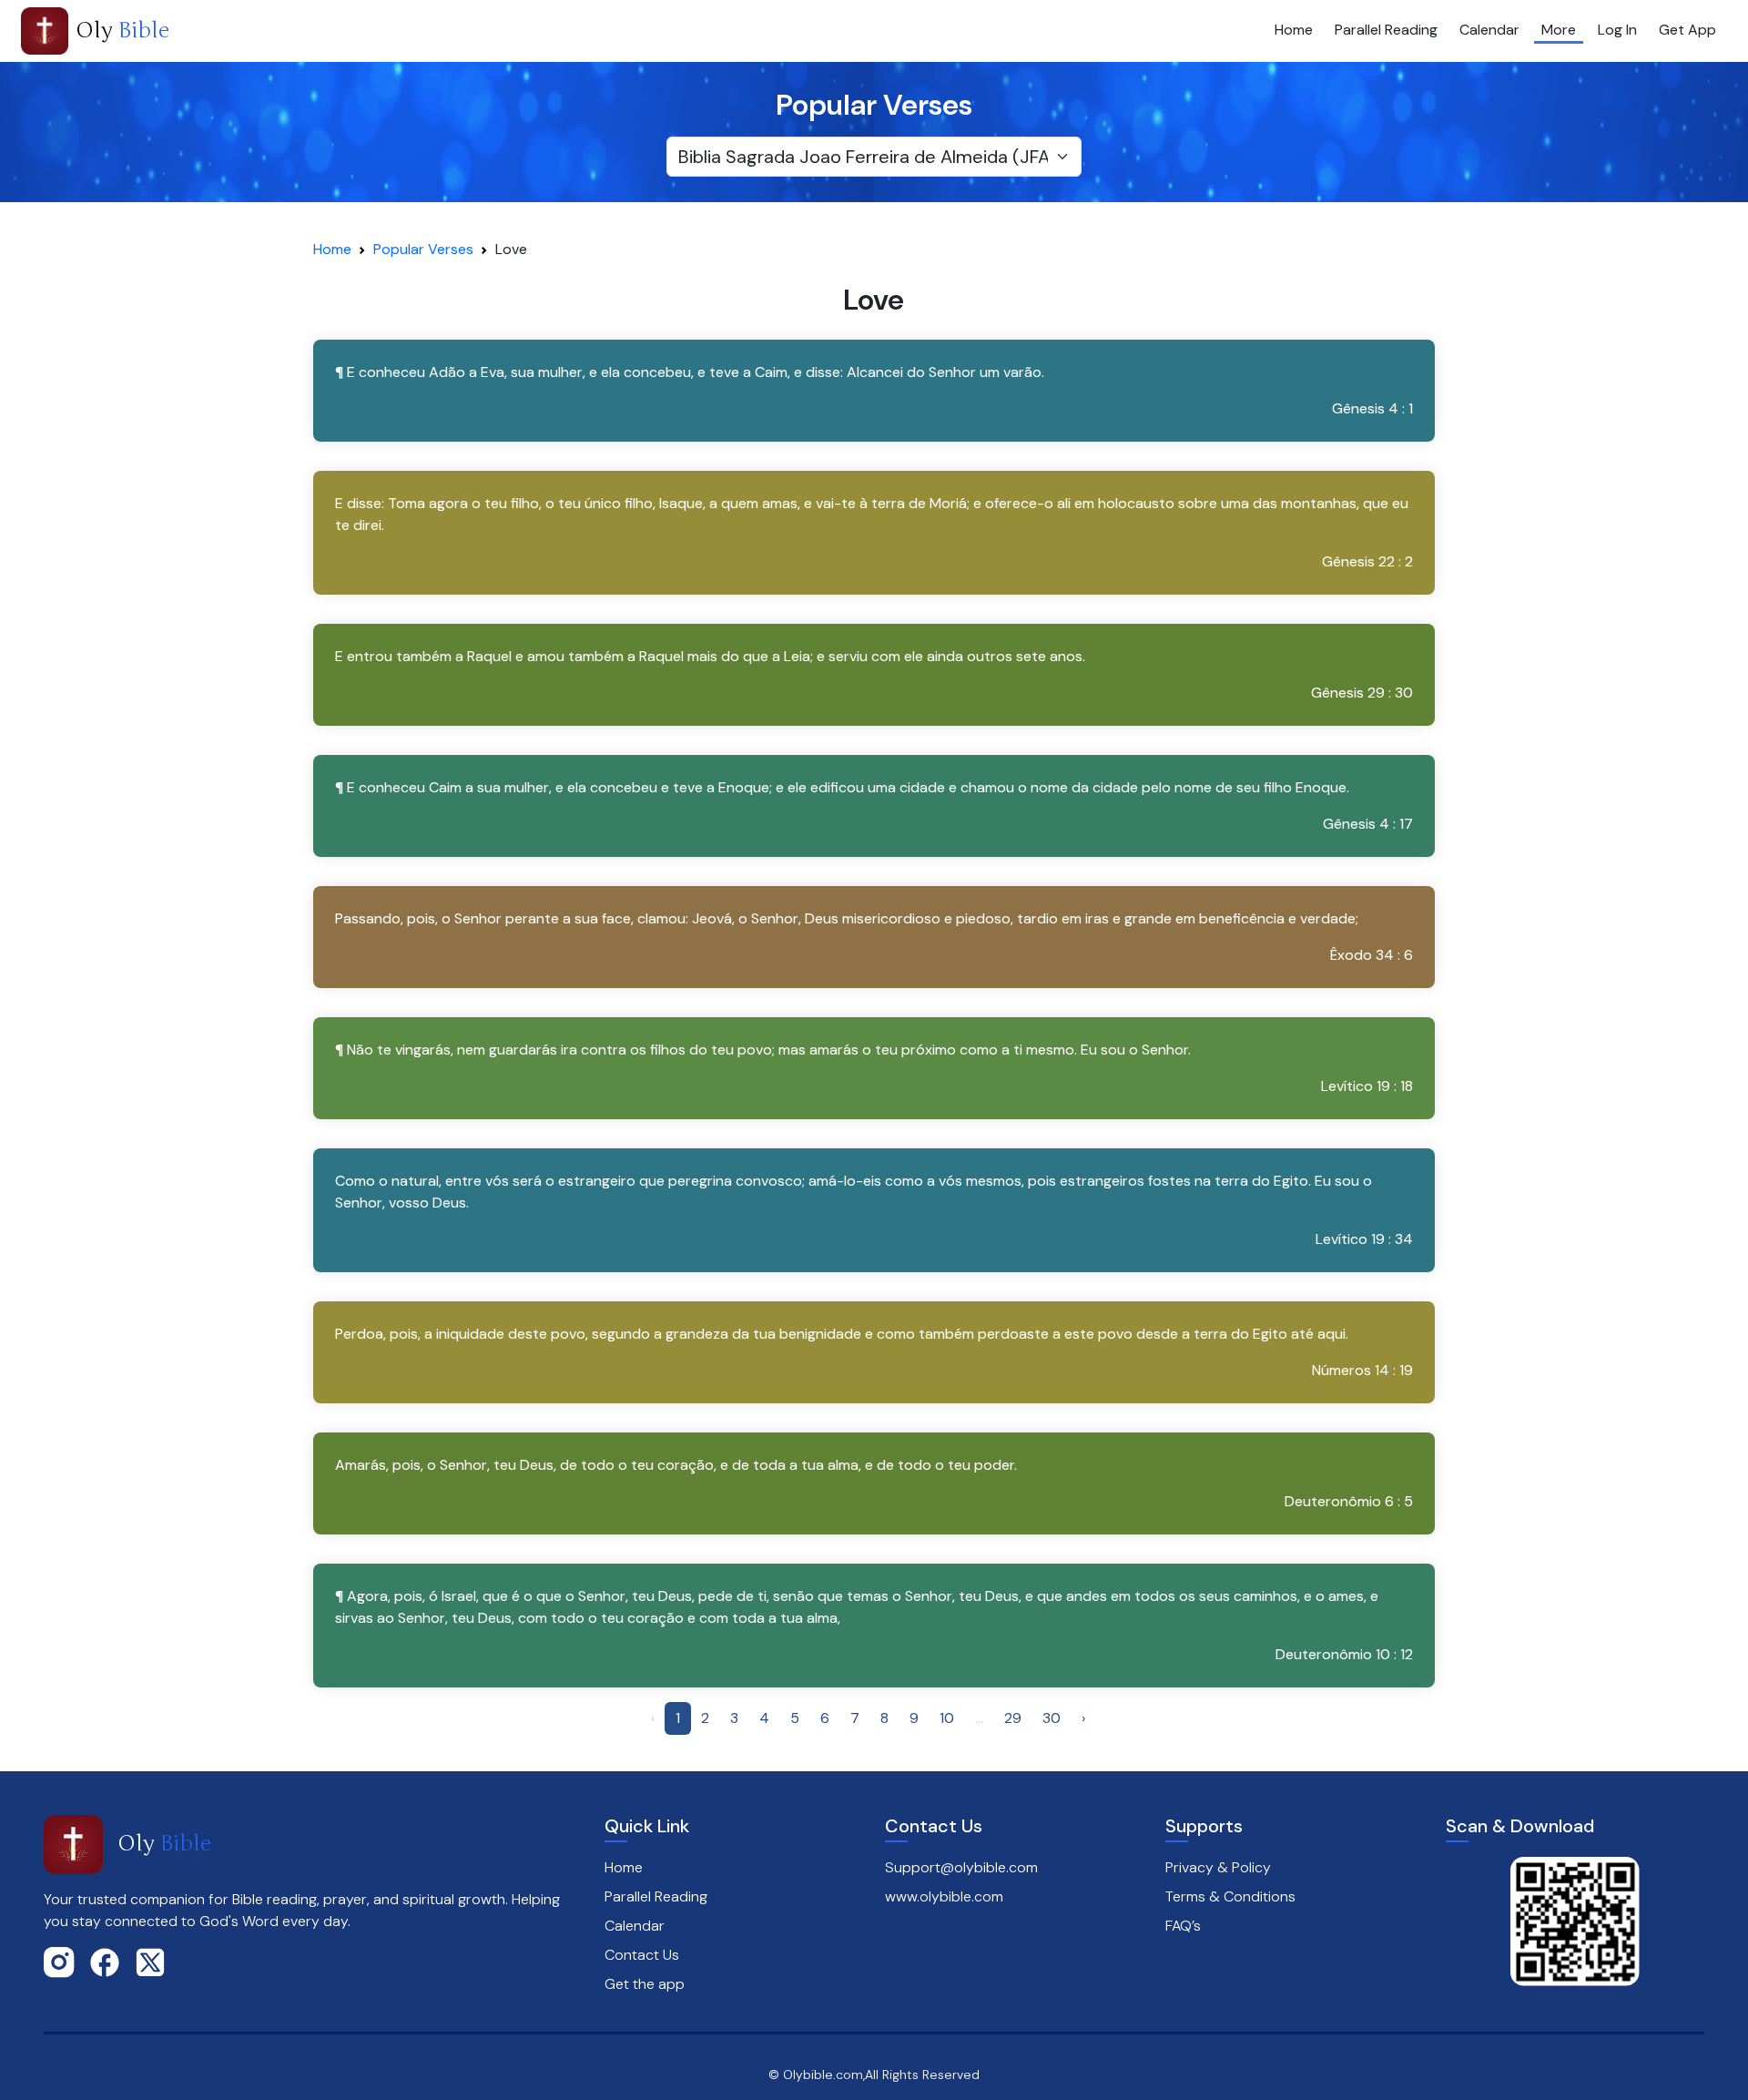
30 (1052, 1718)
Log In (1617, 30)
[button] (874, 391)
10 (947, 1718)
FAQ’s (1183, 1926)
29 (1013, 1718)
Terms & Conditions (1230, 1896)
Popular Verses (423, 249)
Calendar (1489, 30)
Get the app (645, 1984)
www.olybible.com (944, 1896)
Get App (1687, 30)
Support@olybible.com (961, 1867)
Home (1294, 30)
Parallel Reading (1386, 30)
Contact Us (642, 1955)
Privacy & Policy (1218, 1867)
